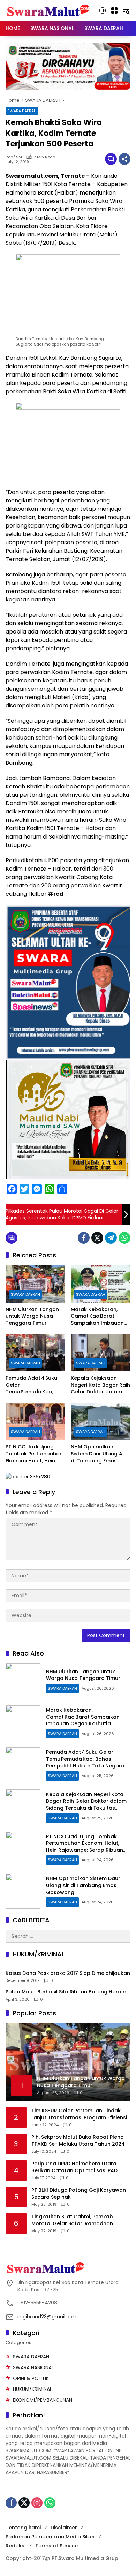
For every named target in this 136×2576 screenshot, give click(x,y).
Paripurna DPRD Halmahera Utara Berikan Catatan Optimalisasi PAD (74, 2167)
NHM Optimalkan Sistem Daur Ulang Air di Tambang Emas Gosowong (98, 1454)
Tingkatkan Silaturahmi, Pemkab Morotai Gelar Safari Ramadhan (72, 2220)
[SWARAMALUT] (48, 10)
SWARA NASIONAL (33, 2367)
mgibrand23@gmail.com (48, 2317)
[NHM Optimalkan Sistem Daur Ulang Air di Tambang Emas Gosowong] (101, 1421)
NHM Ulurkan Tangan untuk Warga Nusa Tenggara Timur (32, 1316)
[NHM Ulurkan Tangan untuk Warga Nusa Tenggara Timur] (35, 1284)
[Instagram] (37, 2503)
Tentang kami (23, 2528)
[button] (103, 10)
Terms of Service (56, 2546)
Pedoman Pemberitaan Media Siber (50, 2537)
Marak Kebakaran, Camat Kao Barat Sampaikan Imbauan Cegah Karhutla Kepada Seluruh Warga (100, 1316)
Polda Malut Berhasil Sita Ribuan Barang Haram (66, 1992)
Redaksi (16, 2546)
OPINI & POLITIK (31, 2378)
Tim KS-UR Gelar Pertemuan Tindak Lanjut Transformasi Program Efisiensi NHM (79, 2114)
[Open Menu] (114, 10)
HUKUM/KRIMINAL (32, 2389)
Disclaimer (64, 2528)
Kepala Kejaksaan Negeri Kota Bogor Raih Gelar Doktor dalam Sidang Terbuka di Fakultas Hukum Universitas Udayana (100, 1385)
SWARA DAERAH (22, 111)
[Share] (124, 159)
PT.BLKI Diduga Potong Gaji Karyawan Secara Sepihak (79, 2194)
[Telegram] (111, 1238)
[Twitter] (97, 1238)
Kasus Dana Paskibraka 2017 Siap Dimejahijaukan (68, 1973)
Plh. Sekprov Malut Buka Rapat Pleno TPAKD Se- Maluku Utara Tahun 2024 (78, 2141)
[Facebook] (84, 1238)
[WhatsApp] (124, 1238)
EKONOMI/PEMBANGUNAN (43, 2400)
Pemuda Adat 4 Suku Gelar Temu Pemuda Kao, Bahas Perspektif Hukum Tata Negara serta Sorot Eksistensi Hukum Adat (33, 1385)
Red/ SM (14, 157)
